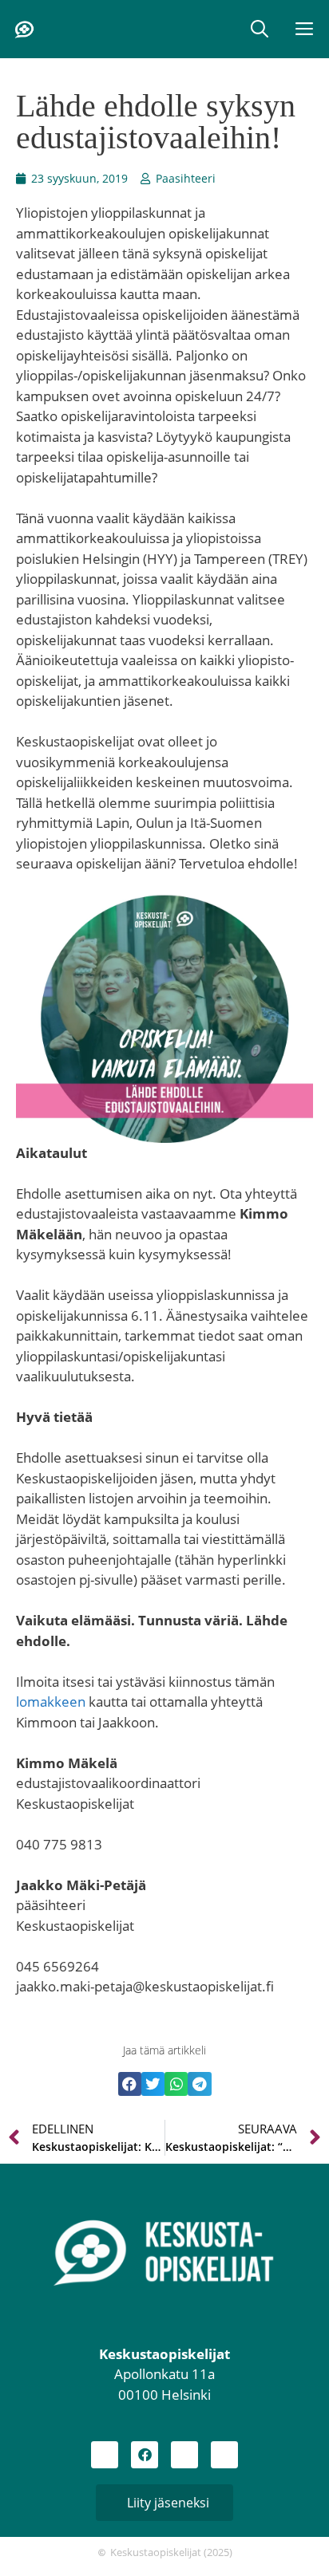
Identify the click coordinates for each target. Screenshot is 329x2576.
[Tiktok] (224, 2455)
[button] (260, 29)
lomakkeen (51, 1702)
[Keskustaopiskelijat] (24, 30)
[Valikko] (305, 29)
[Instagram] (105, 2455)
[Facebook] (145, 2455)
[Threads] (184, 2455)
